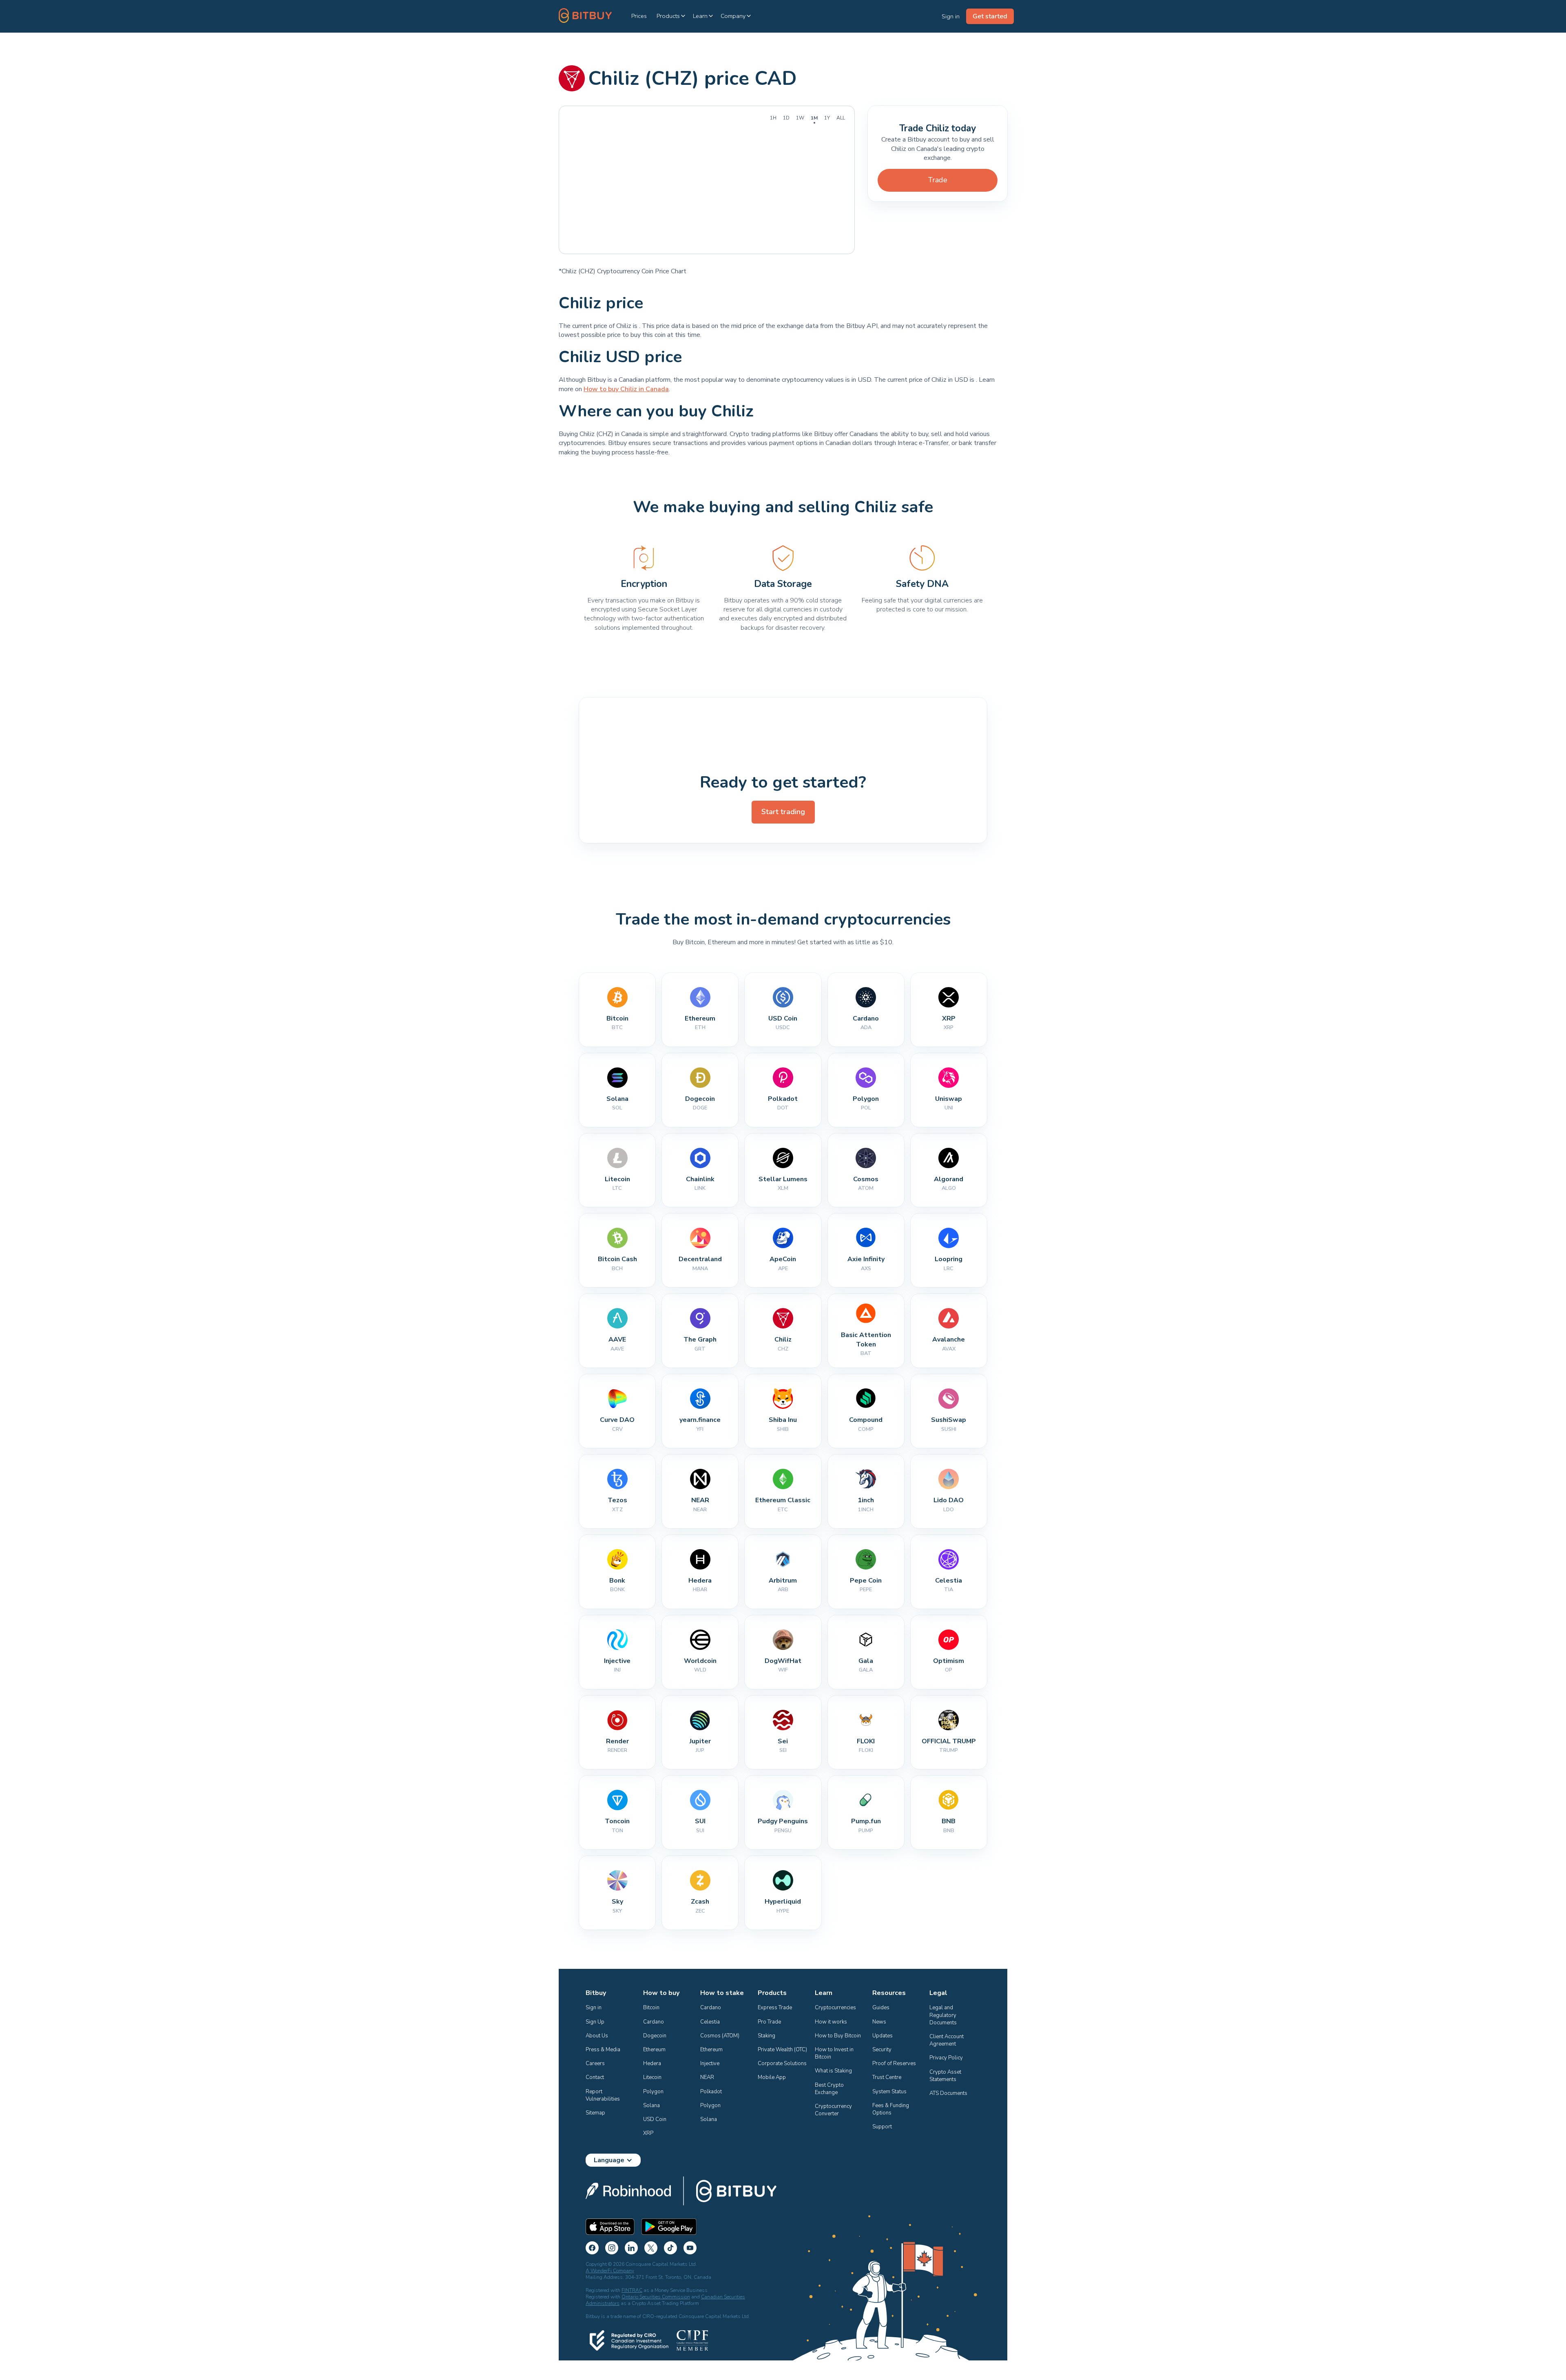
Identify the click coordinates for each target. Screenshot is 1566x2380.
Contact (595, 2077)
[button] (671, 16)
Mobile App (772, 2077)
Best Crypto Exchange (830, 2089)
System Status (889, 2092)
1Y (827, 118)
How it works (831, 2022)
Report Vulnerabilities (603, 2095)
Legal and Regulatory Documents (943, 2015)
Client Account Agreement (947, 2040)
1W (800, 118)
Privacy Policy (946, 2058)
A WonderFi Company (610, 2271)
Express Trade (775, 2008)
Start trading (783, 812)
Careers (595, 2063)
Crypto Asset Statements (946, 2076)
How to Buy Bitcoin (838, 2036)
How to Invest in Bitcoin (835, 2053)
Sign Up (595, 2022)
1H (773, 118)
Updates (883, 2036)
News (879, 2022)
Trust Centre (887, 2077)
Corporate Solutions (782, 2063)
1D (786, 118)
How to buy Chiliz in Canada (626, 389)
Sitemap (595, 2113)
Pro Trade (769, 2022)
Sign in (594, 2008)
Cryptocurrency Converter (834, 2110)
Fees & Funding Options (891, 2109)
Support (882, 2127)
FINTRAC (632, 2290)
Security (882, 2050)
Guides (881, 2008)
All (841, 118)
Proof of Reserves (894, 2063)
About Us (597, 2036)
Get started (990, 16)
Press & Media (603, 2050)
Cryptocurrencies (835, 2008)
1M (814, 118)
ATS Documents (948, 2093)
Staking (766, 2036)
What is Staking (833, 2071)
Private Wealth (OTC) (782, 2050)
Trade (938, 180)
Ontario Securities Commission (656, 2297)
